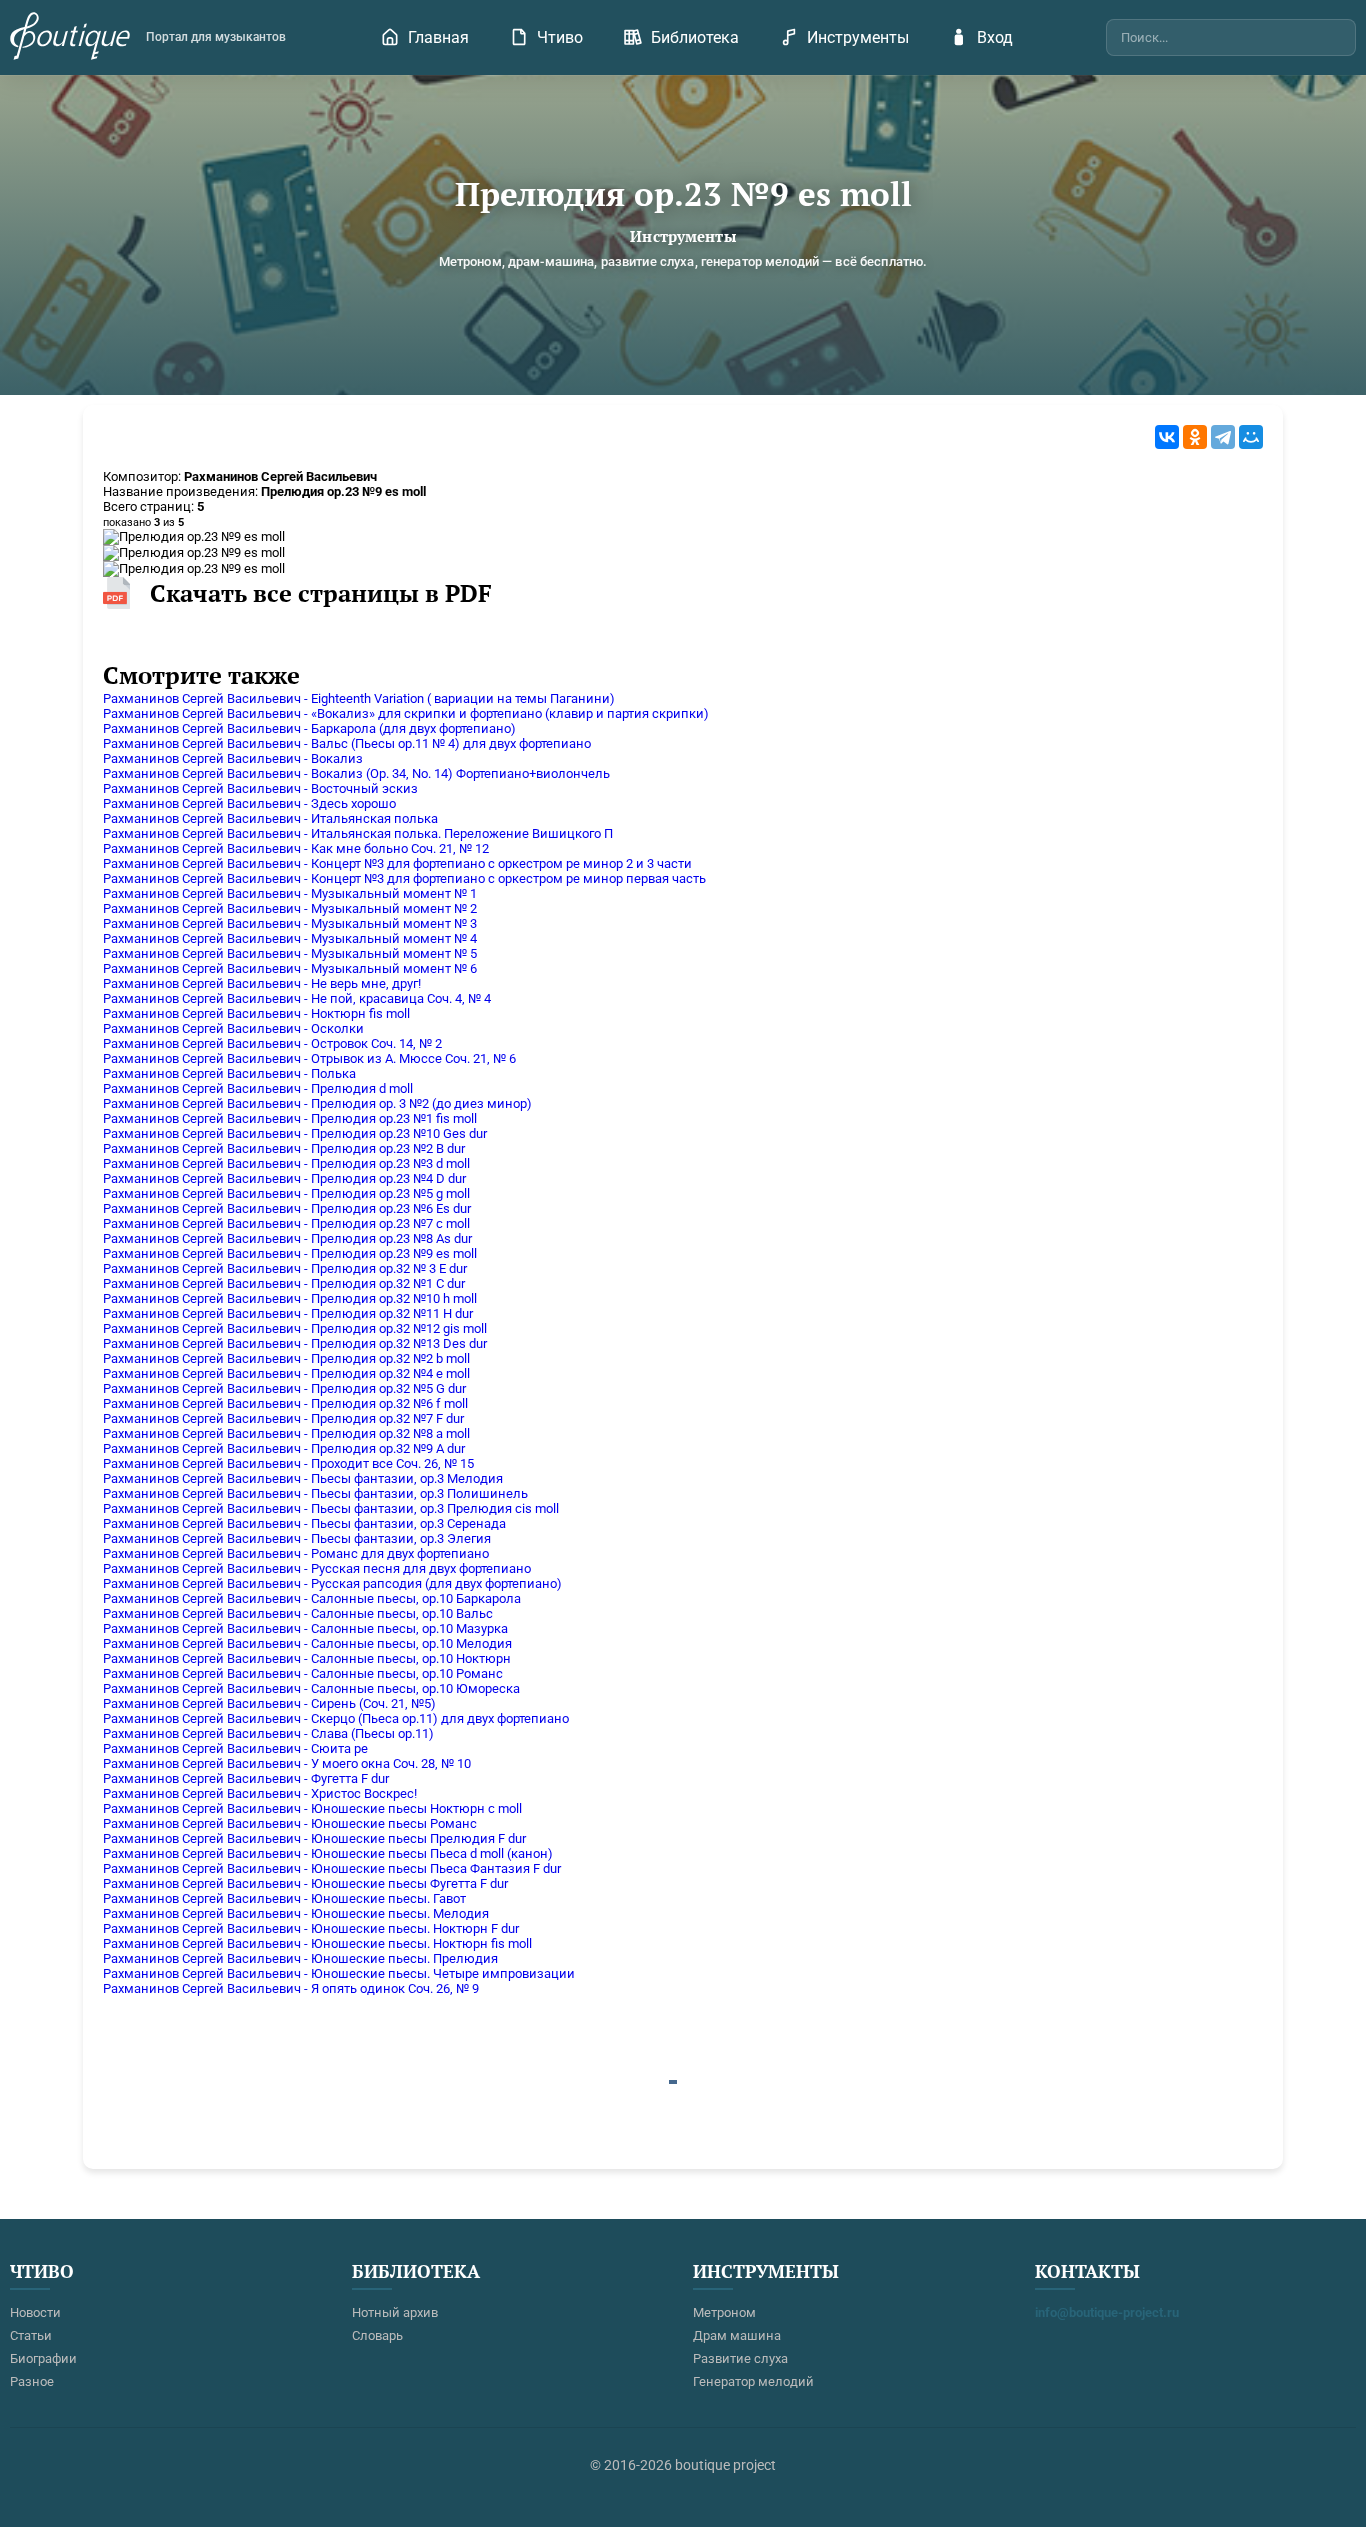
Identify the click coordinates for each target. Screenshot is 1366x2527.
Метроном (724, 2312)
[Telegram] (1223, 437)
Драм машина (737, 2335)
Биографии (43, 2358)
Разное (32, 2381)
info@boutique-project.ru (1107, 2312)
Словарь (377, 2335)
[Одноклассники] (1195, 437)
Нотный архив (395, 2312)
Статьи (31, 2335)
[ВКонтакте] (1167, 437)
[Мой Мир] (1251, 437)
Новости (35, 2312)
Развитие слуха (740, 2358)
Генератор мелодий (753, 2381)
